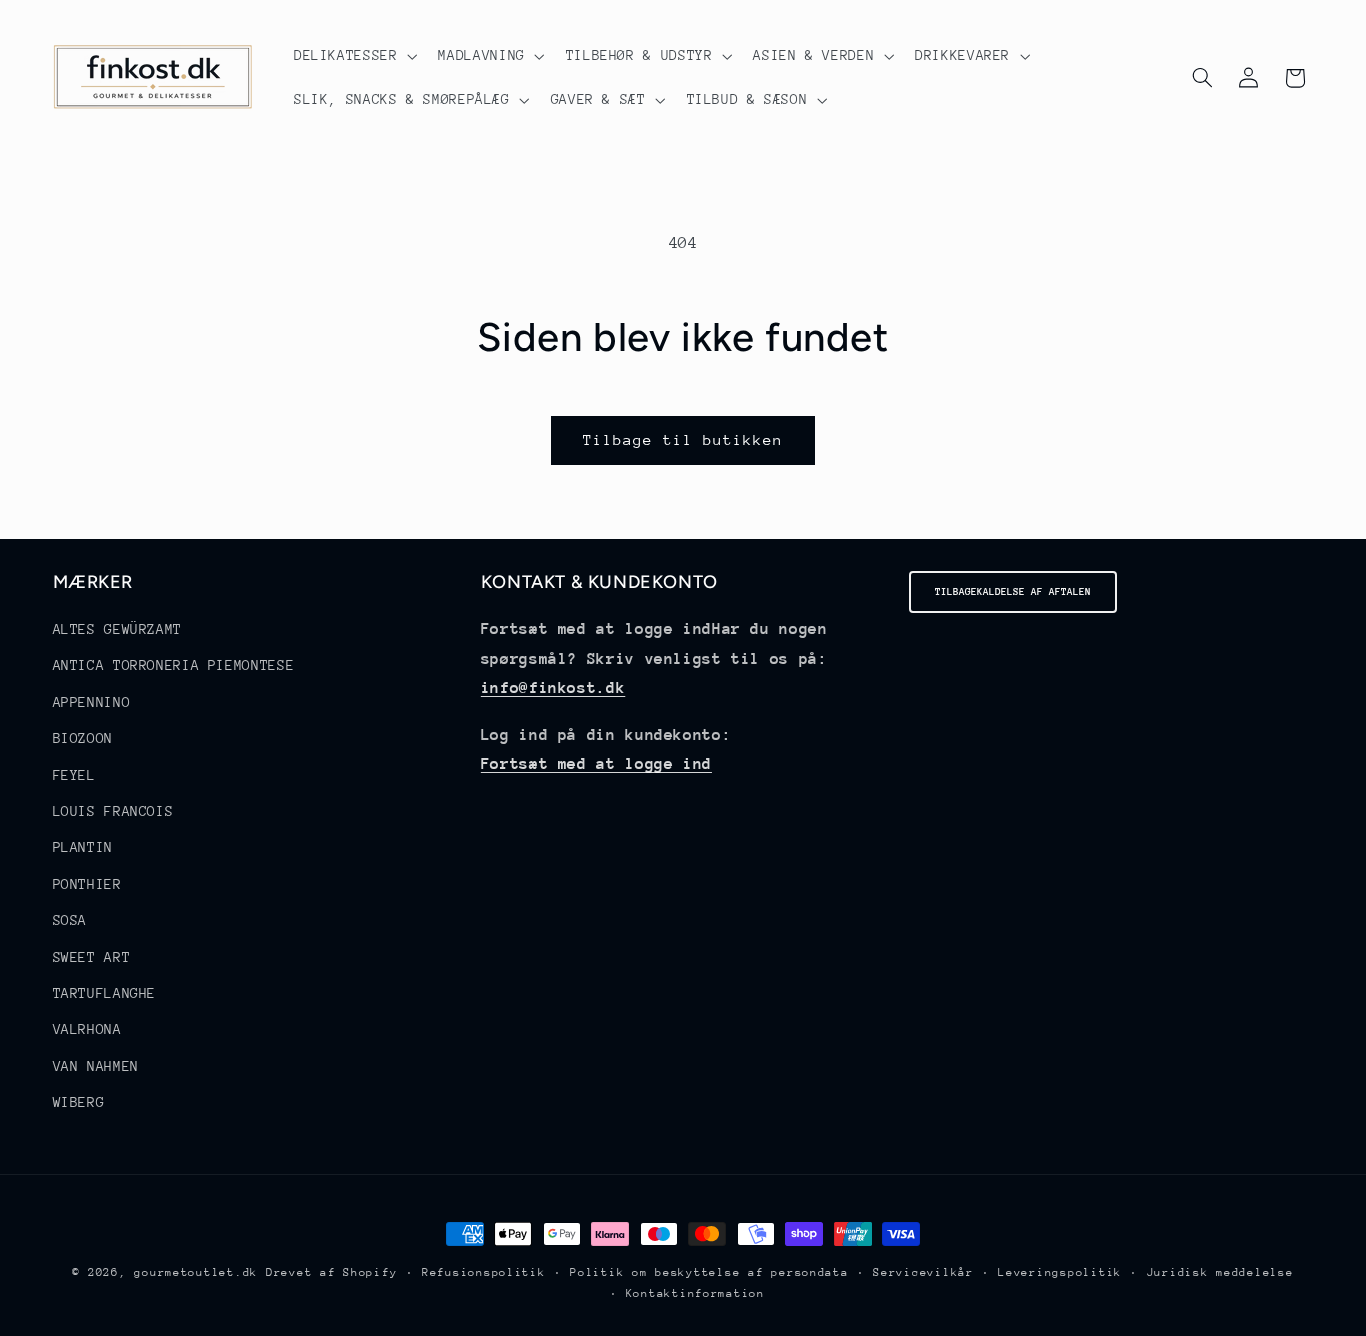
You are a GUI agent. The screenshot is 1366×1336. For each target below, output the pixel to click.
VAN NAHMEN (96, 1066)
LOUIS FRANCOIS (113, 811)
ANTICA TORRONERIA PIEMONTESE (174, 666)
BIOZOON (83, 738)
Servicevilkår (923, 1272)
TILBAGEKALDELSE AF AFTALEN (1013, 592)
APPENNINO (92, 702)
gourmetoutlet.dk (196, 1272)
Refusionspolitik (484, 1272)
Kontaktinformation (695, 1293)
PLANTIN (83, 848)
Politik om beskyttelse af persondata (709, 1272)
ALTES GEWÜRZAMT (117, 629)
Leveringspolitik (1060, 1272)
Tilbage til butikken (683, 439)
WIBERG (79, 1102)
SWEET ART (92, 957)
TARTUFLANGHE (105, 993)
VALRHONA (87, 1030)
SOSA (70, 920)
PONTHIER (87, 884)
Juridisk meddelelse (1220, 1272)
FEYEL (74, 775)
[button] (353, 56)
